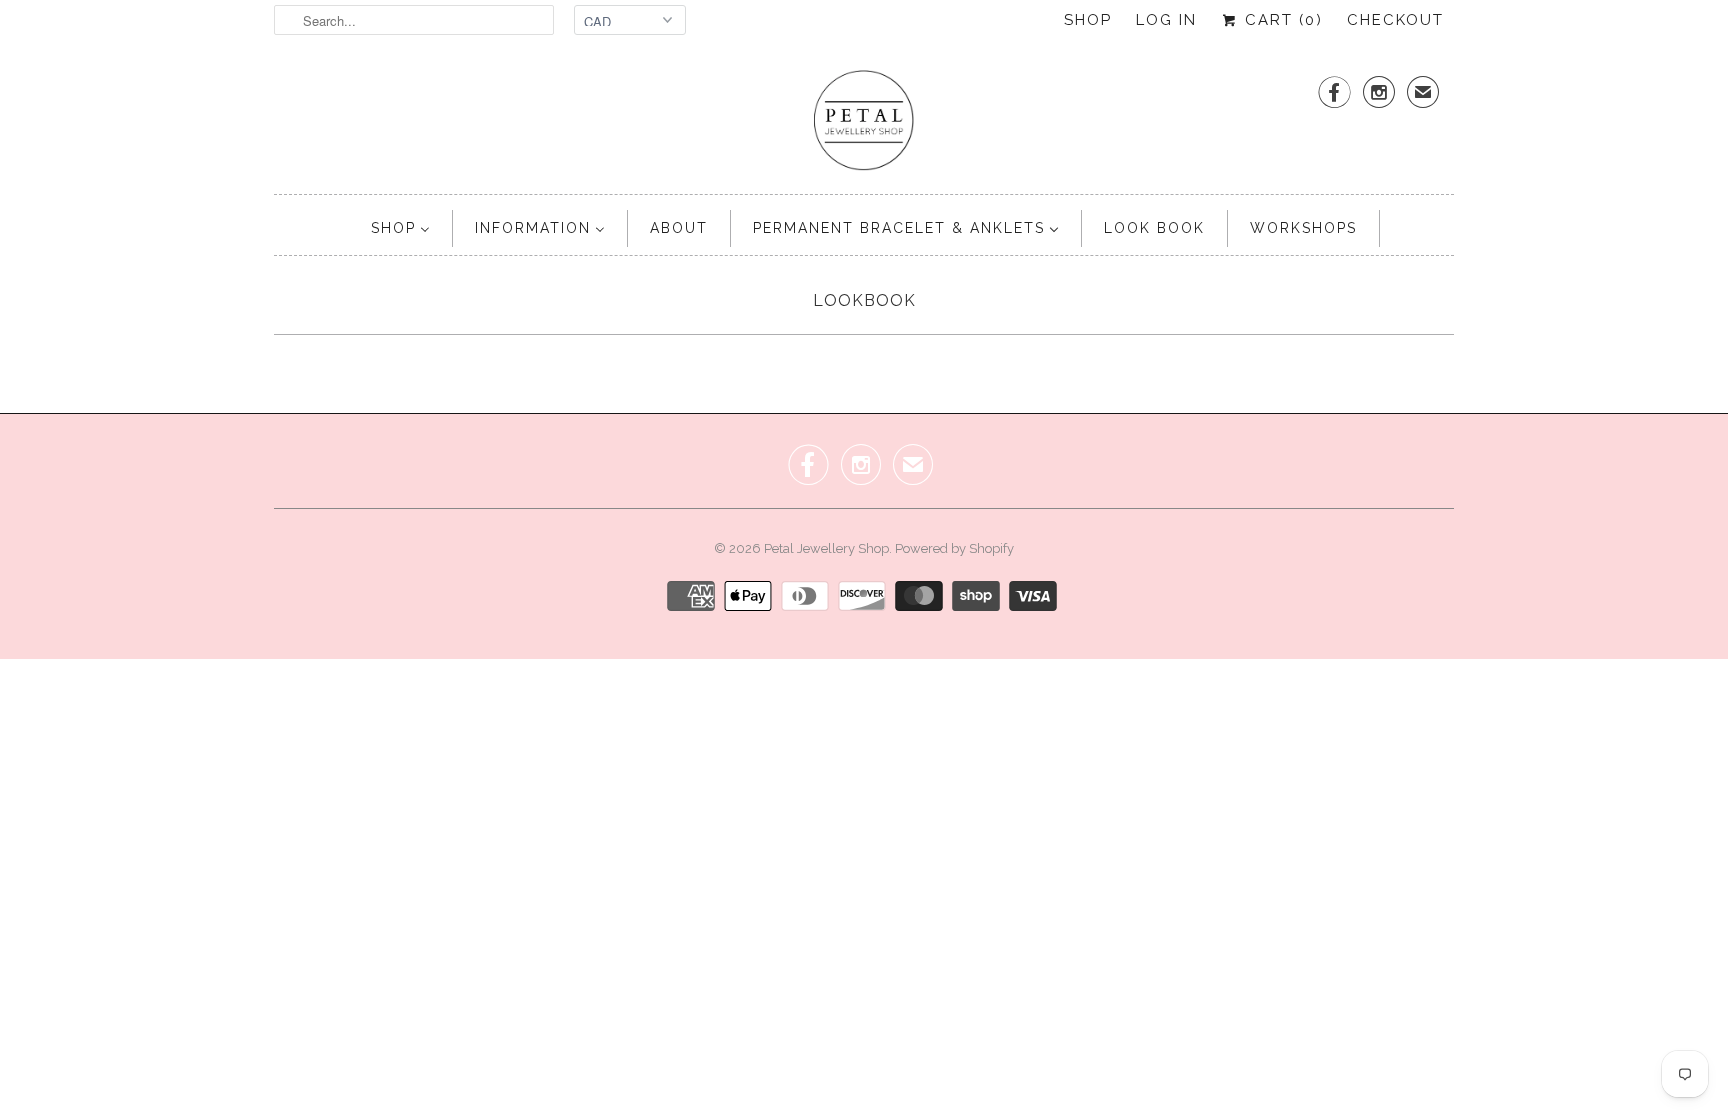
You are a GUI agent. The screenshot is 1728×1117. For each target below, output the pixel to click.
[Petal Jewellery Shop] (864, 122)
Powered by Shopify (954, 548)
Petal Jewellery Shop (826, 548)
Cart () (1281, 20)
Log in (1166, 20)
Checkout (1395, 20)
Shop (1088, 20)
